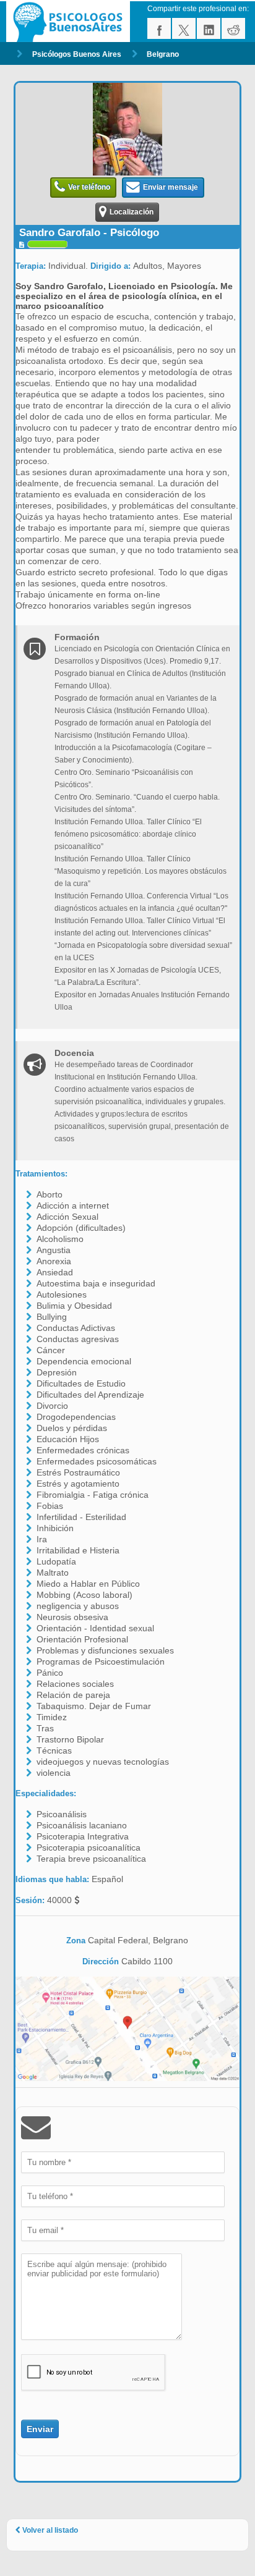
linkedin (209, 28)
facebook (159, 28)
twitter (184, 28)
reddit (233, 28)
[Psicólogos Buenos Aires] (70, 22)
